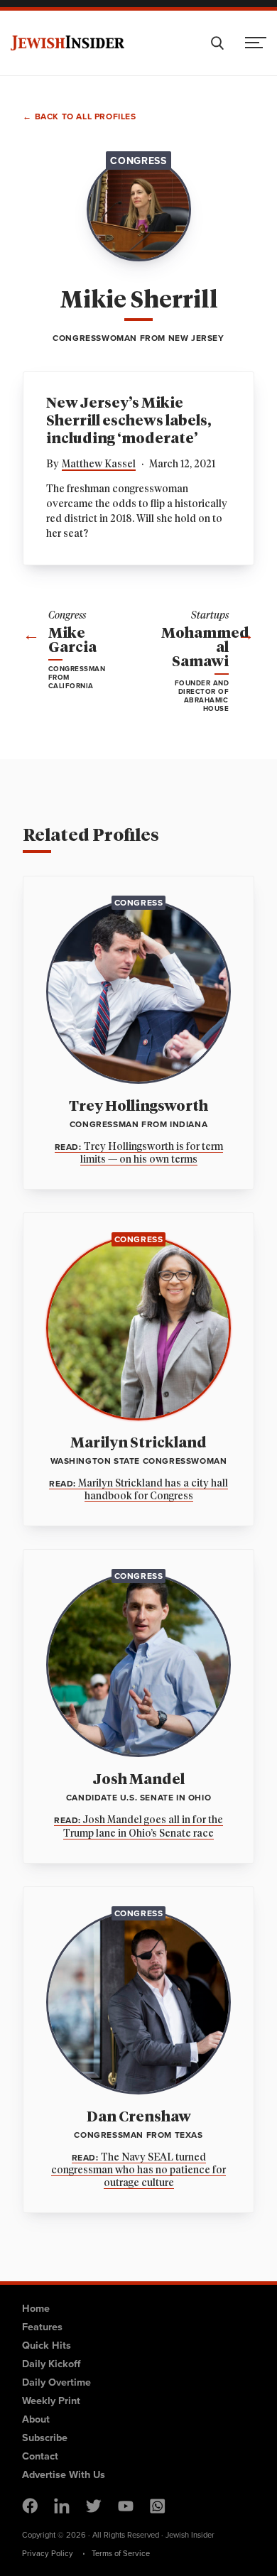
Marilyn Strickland (138, 1443)
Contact (40, 2456)
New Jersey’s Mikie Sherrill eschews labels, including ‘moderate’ (129, 421)
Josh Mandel (139, 1780)
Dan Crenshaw (139, 2117)
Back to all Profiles (86, 117)
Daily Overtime (56, 2382)
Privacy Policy (48, 2553)
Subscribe (45, 2437)
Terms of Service (121, 2553)
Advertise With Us (64, 2474)
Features (42, 2326)
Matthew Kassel (99, 464)
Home (36, 2308)
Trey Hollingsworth (138, 1107)
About (36, 2419)
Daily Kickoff (51, 2363)
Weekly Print (51, 2400)
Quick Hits (47, 2345)
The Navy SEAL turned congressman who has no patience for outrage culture (138, 2170)
